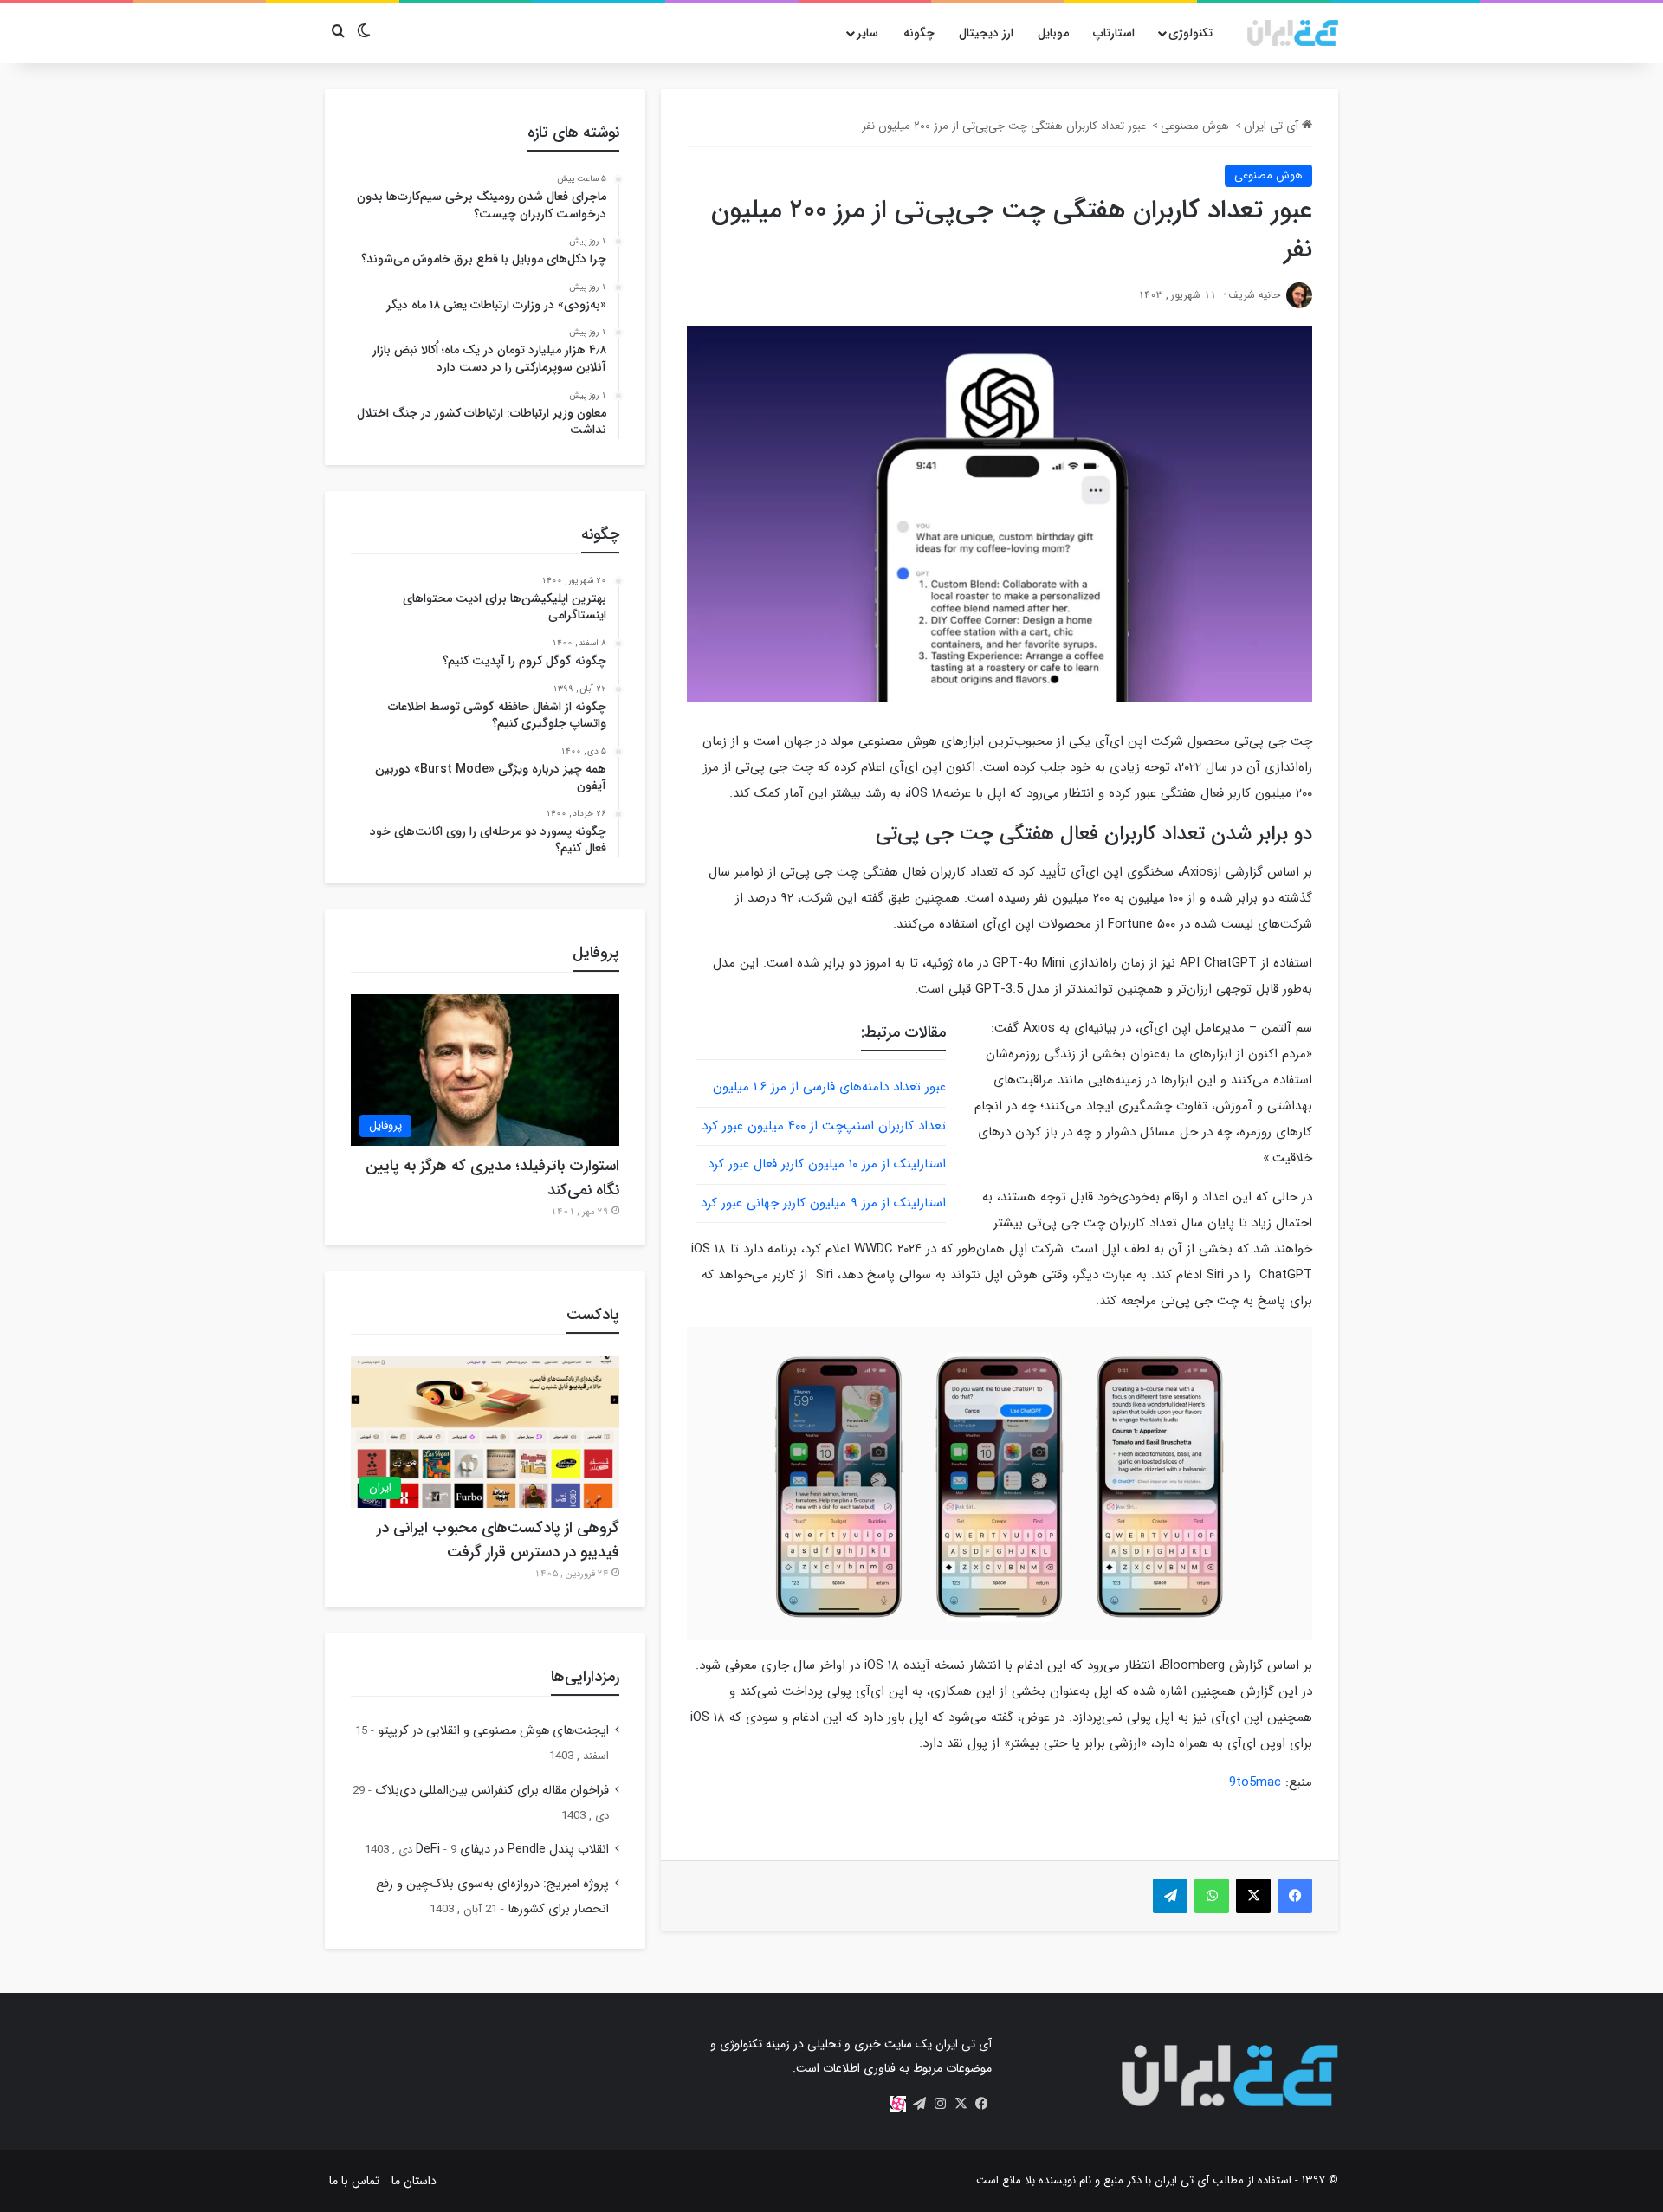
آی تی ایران (1273, 126)
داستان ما (414, 2181)
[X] (961, 2104)
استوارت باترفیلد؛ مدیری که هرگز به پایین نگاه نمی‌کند (492, 1178)
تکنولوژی (1191, 33)
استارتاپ (1114, 33)
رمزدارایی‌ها (585, 1677)
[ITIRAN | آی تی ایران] (1293, 33)
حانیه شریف (1254, 295)
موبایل (1053, 33)
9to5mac (1255, 1782)
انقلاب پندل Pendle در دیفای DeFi (512, 1850)
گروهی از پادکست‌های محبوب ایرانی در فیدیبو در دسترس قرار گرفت (498, 1540)
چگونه (919, 33)
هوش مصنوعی (1195, 126)
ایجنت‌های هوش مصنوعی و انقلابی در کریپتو (493, 1731)
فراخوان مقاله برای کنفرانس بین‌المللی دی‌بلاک (492, 1791)
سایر (867, 33)
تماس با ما (354, 2181)
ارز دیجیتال (986, 33)
